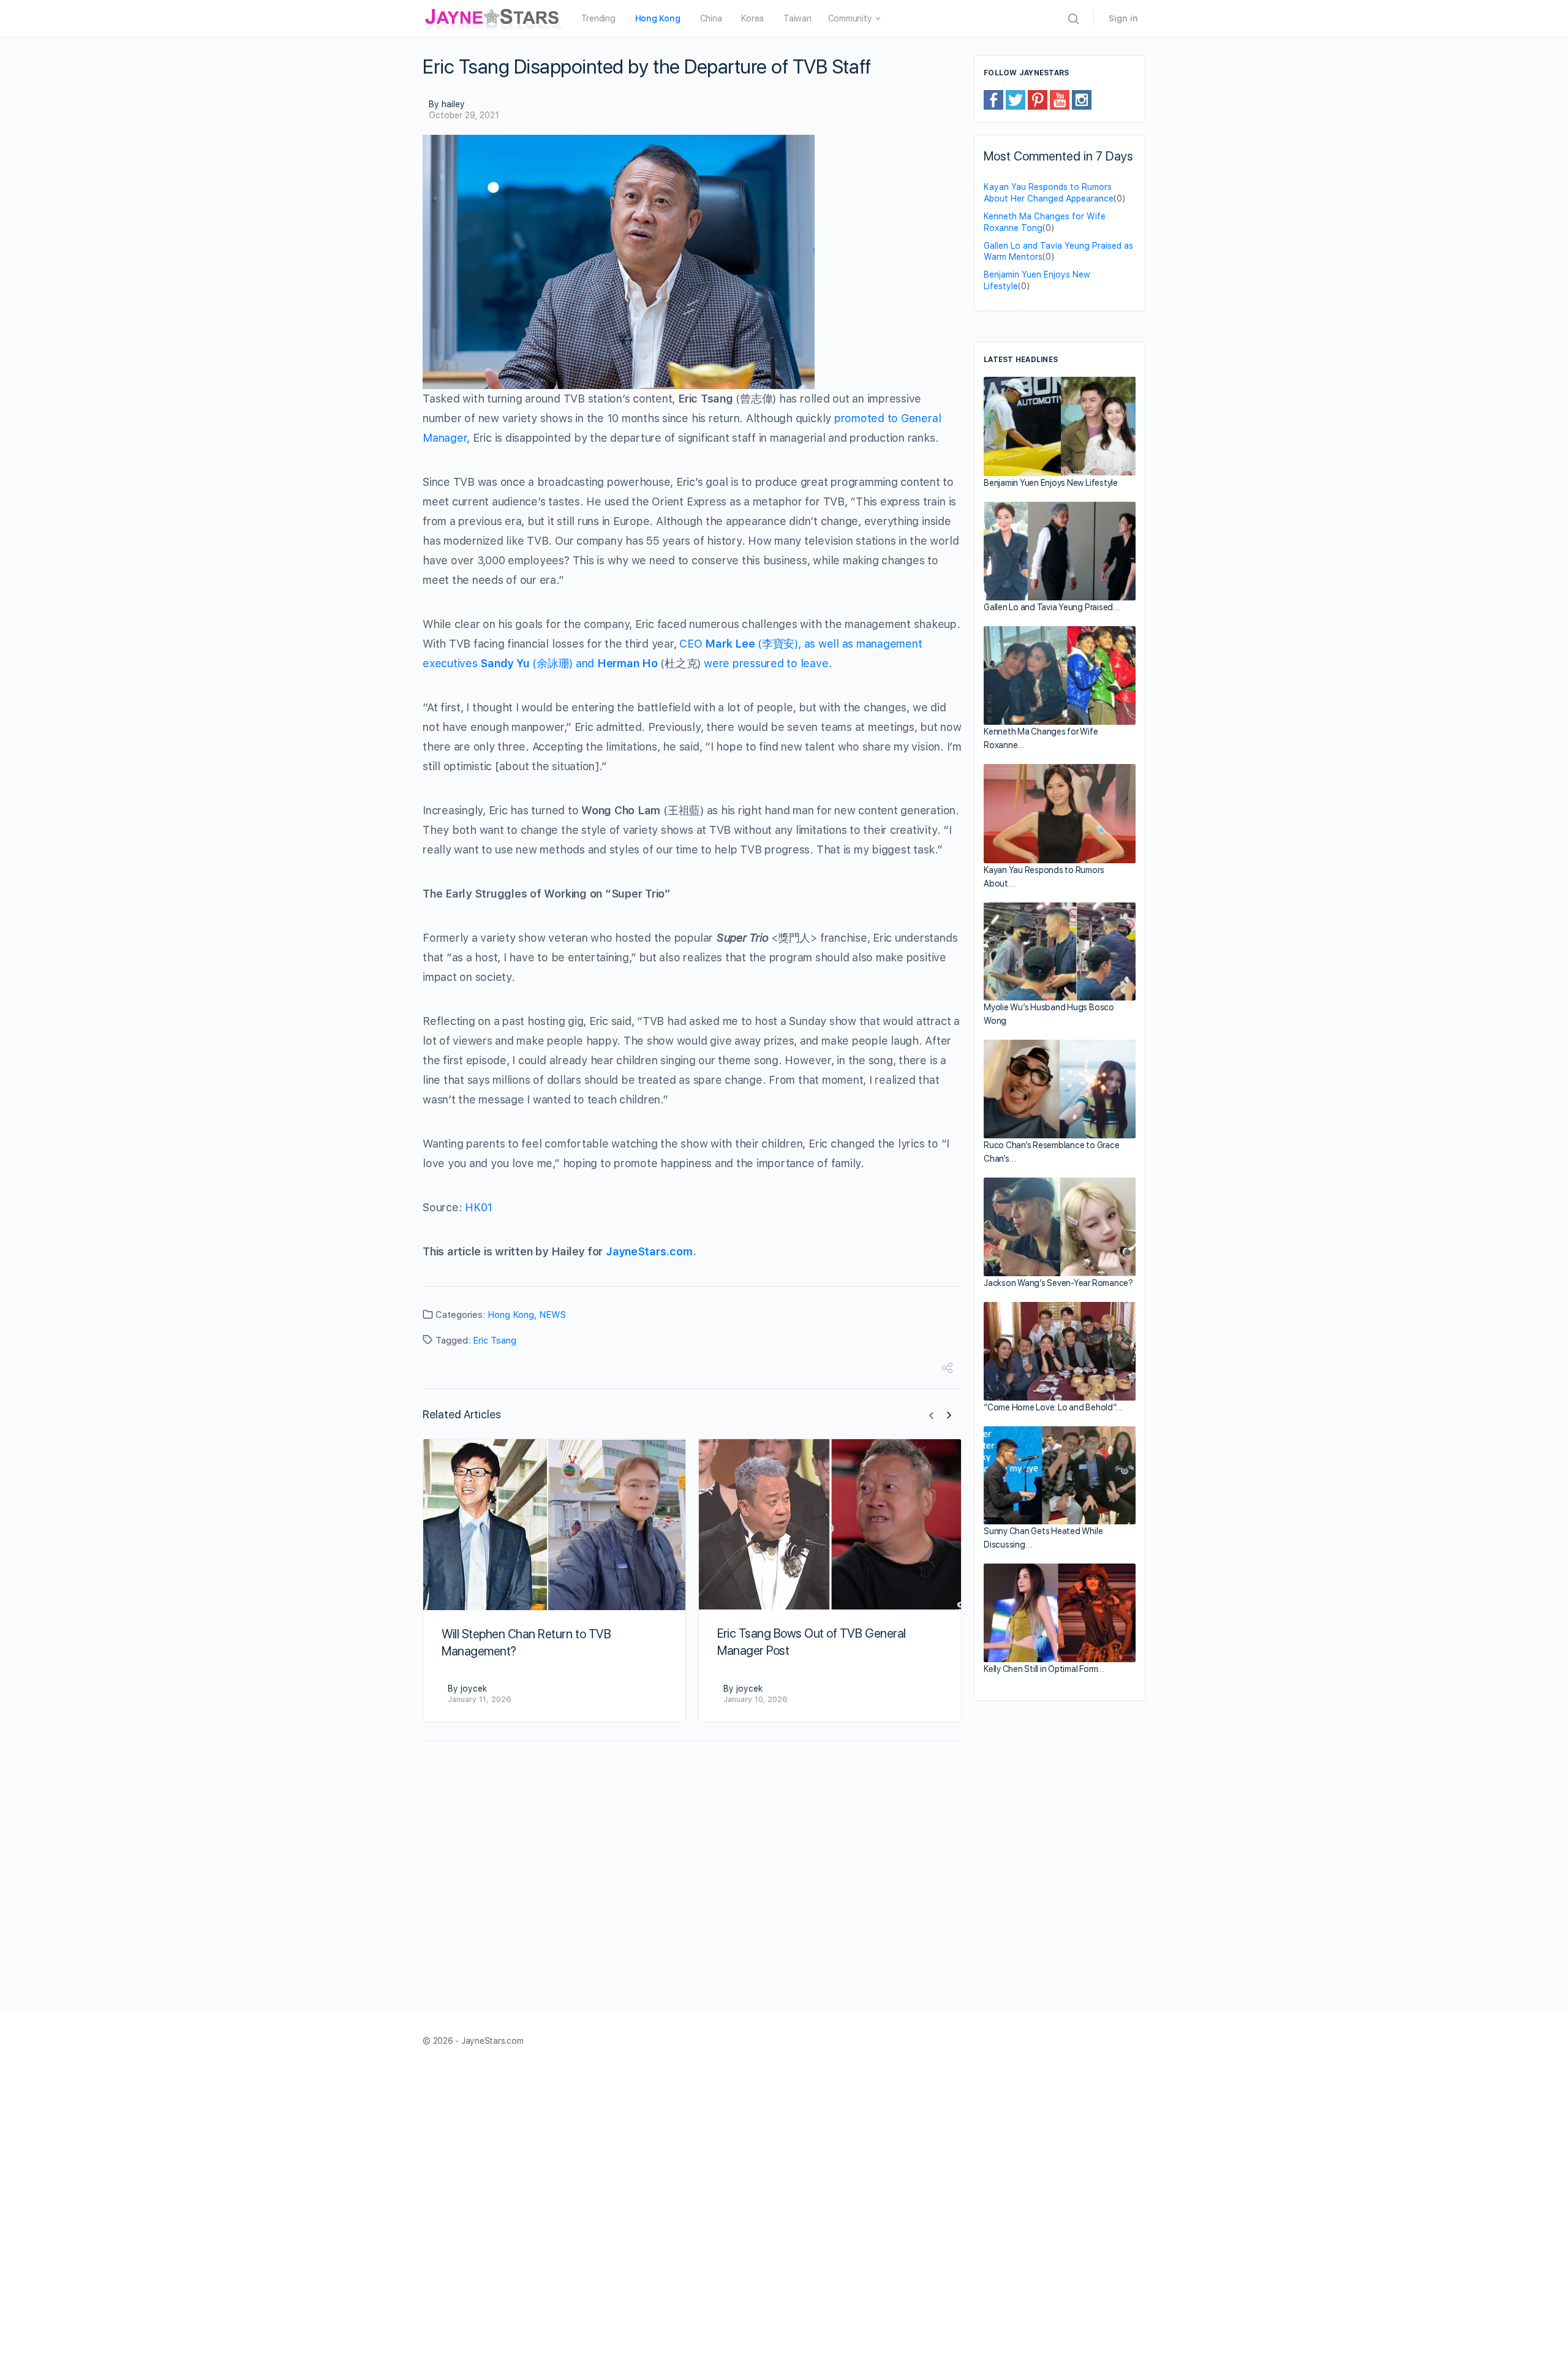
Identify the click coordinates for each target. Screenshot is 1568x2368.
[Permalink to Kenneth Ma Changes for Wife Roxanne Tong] (1060, 675)
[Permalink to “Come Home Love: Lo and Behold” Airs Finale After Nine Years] (1060, 1351)
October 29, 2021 (464, 115)
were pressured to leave (766, 663)
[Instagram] (1082, 99)
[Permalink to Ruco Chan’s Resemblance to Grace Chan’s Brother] (1060, 1089)
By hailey (447, 104)
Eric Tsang (495, 1341)
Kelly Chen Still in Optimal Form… (1044, 1669)
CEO (692, 644)
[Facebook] (993, 99)
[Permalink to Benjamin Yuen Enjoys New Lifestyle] (1060, 426)
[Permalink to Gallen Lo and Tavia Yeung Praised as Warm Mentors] (1060, 551)
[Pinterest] (1038, 99)
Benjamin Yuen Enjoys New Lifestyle (1051, 483)
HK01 (479, 1207)
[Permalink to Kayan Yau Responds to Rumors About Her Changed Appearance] (1060, 813)
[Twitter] (1016, 99)
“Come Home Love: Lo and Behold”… (1053, 1407)
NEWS (552, 1315)
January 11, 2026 (480, 1699)
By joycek (467, 1689)
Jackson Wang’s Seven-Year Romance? (1058, 1283)
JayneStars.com (649, 1251)
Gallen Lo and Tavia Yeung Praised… (1052, 607)
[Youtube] (1060, 99)
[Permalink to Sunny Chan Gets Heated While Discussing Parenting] (1060, 1475)
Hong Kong (511, 1315)
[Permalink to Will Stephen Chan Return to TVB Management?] (554, 1525)
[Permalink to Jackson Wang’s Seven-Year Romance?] (1060, 1227)
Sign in (1123, 18)
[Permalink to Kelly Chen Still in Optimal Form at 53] (1060, 1613)
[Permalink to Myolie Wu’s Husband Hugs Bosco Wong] (1060, 952)
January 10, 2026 (756, 1699)
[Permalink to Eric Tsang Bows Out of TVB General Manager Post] (830, 1524)
